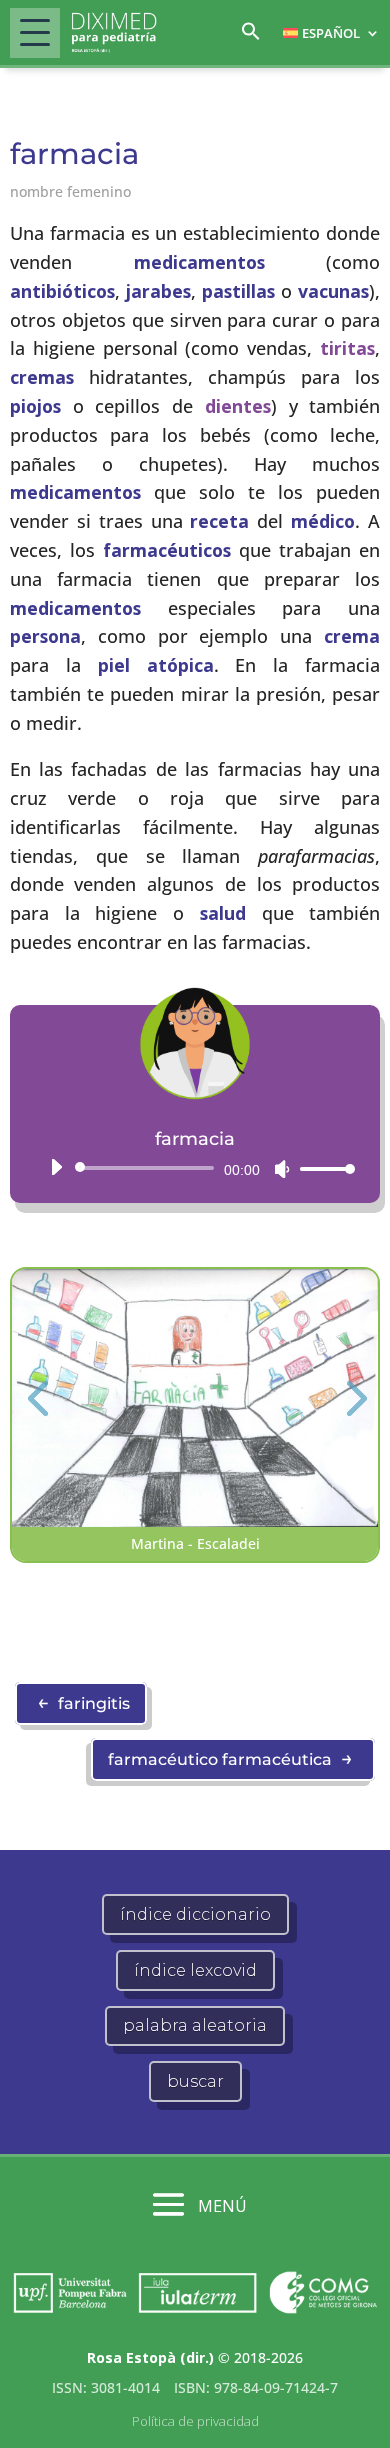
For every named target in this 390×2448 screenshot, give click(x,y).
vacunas (333, 291)
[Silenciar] (282, 1169)
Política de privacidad (195, 2421)
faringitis (83, 1702)
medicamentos (199, 262)
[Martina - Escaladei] (195, 1521)
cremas (42, 377)
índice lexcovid (195, 1970)
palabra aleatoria (195, 2025)
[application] (195, 1168)
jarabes (158, 291)
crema (352, 636)
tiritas (347, 348)
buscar (195, 2081)
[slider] (322, 1168)
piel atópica (156, 665)
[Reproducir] (56, 1167)
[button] (251, 36)
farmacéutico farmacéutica (230, 1758)
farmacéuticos (167, 550)
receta (219, 521)
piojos (35, 406)
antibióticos (62, 291)
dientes (238, 406)
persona (45, 636)
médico (323, 521)
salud (223, 913)
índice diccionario (195, 1914)
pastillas (238, 291)
